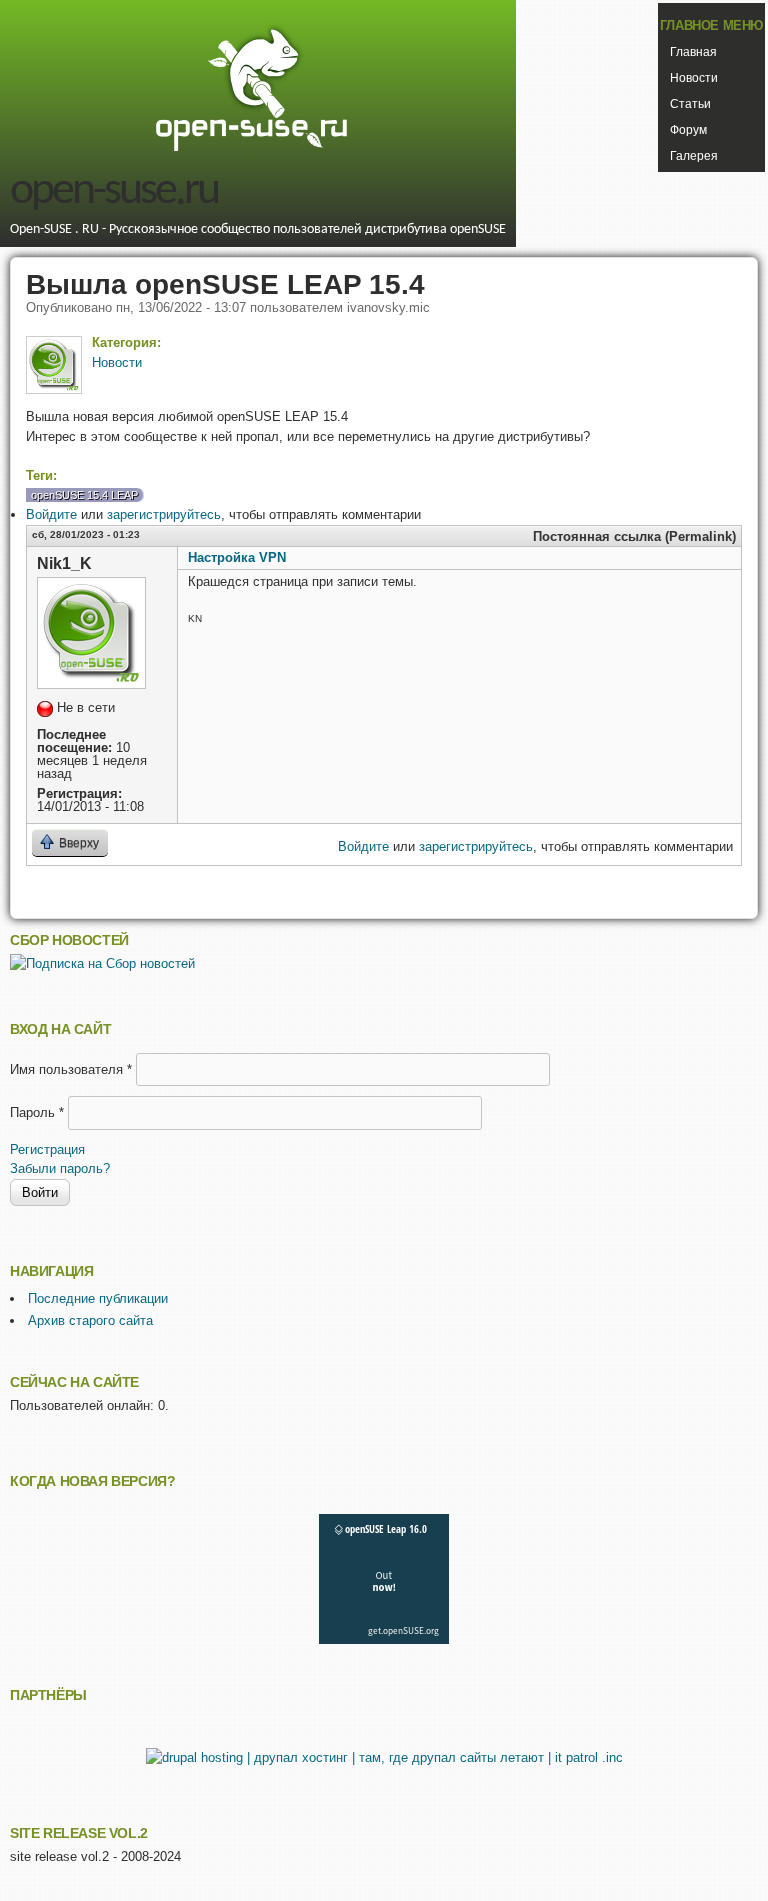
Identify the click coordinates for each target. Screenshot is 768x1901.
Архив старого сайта (90, 1320)
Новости (694, 78)
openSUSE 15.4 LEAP (84, 495)
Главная (693, 52)
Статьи (690, 104)
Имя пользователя (71, 1069)
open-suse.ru (114, 191)
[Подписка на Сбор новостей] (102, 963)
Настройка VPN (237, 557)
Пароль (37, 1112)
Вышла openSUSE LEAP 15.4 (225, 284)
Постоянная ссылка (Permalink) (634, 536)
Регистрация (47, 1149)
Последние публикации (98, 1298)
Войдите (51, 514)
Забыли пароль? (60, 1168)
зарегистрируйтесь (164, 514)
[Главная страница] (251, 148)
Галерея (694, 156)
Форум (688, 130)
